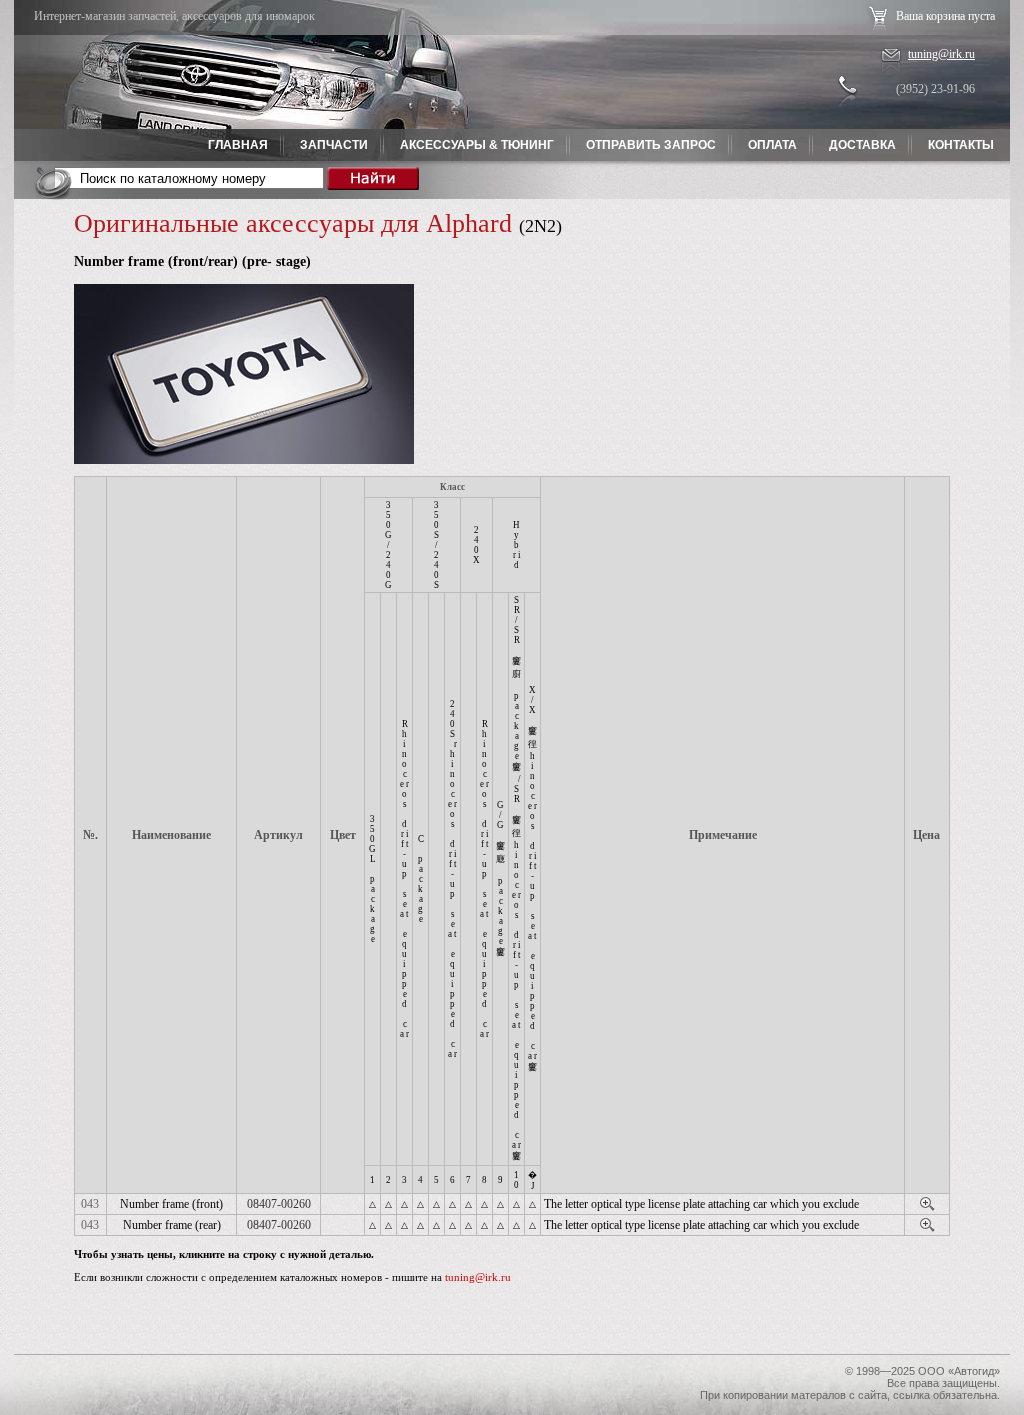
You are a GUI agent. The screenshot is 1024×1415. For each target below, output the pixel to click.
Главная (238, 145)
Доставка (862, 145)
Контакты (961, 145)
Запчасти (334, 145)
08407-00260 (279, 1204)
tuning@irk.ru (941, 54)
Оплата (772, 145)
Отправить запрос (651, 145)
